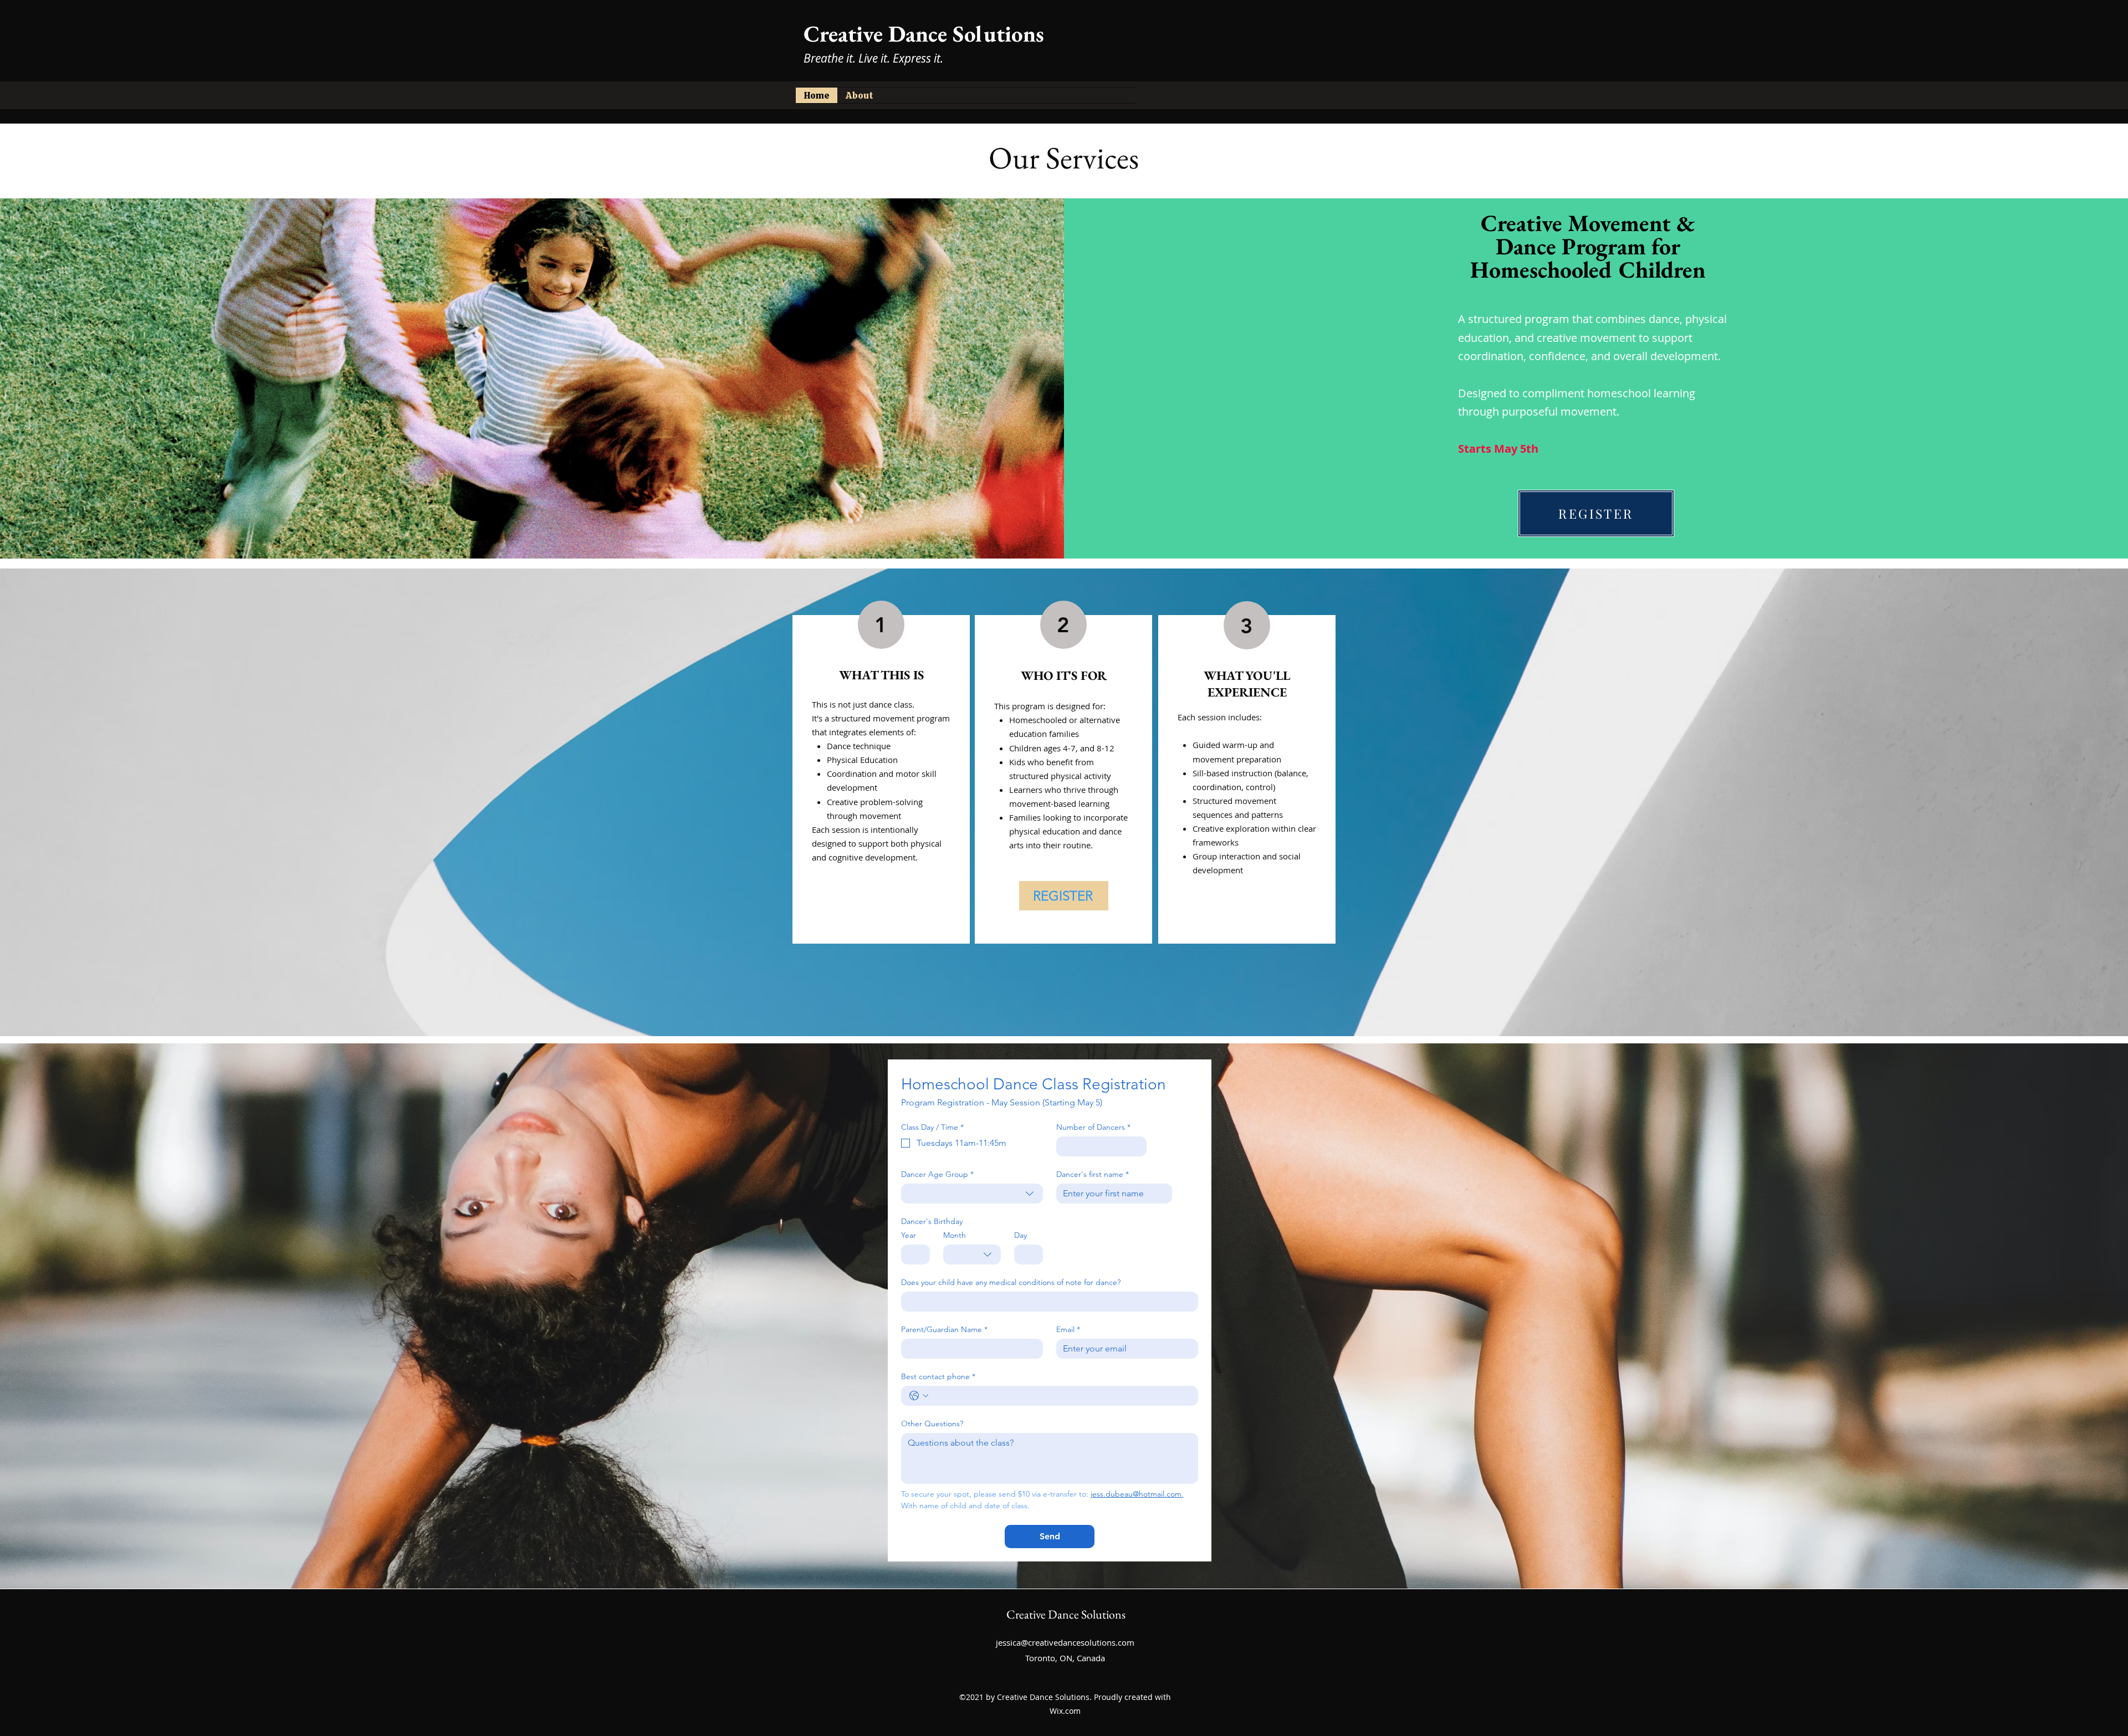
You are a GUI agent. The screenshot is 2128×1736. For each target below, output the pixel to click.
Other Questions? (932, 1424)
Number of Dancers (1093, 1127)
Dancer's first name (1093, 1174)
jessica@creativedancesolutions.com (1065, 1642)
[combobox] (972, 1194)
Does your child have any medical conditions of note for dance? (1011, 1282)
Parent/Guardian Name (944, 1330)
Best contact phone (938, 1377)
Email (1068, 1330)
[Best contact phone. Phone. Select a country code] (919, 1396)
